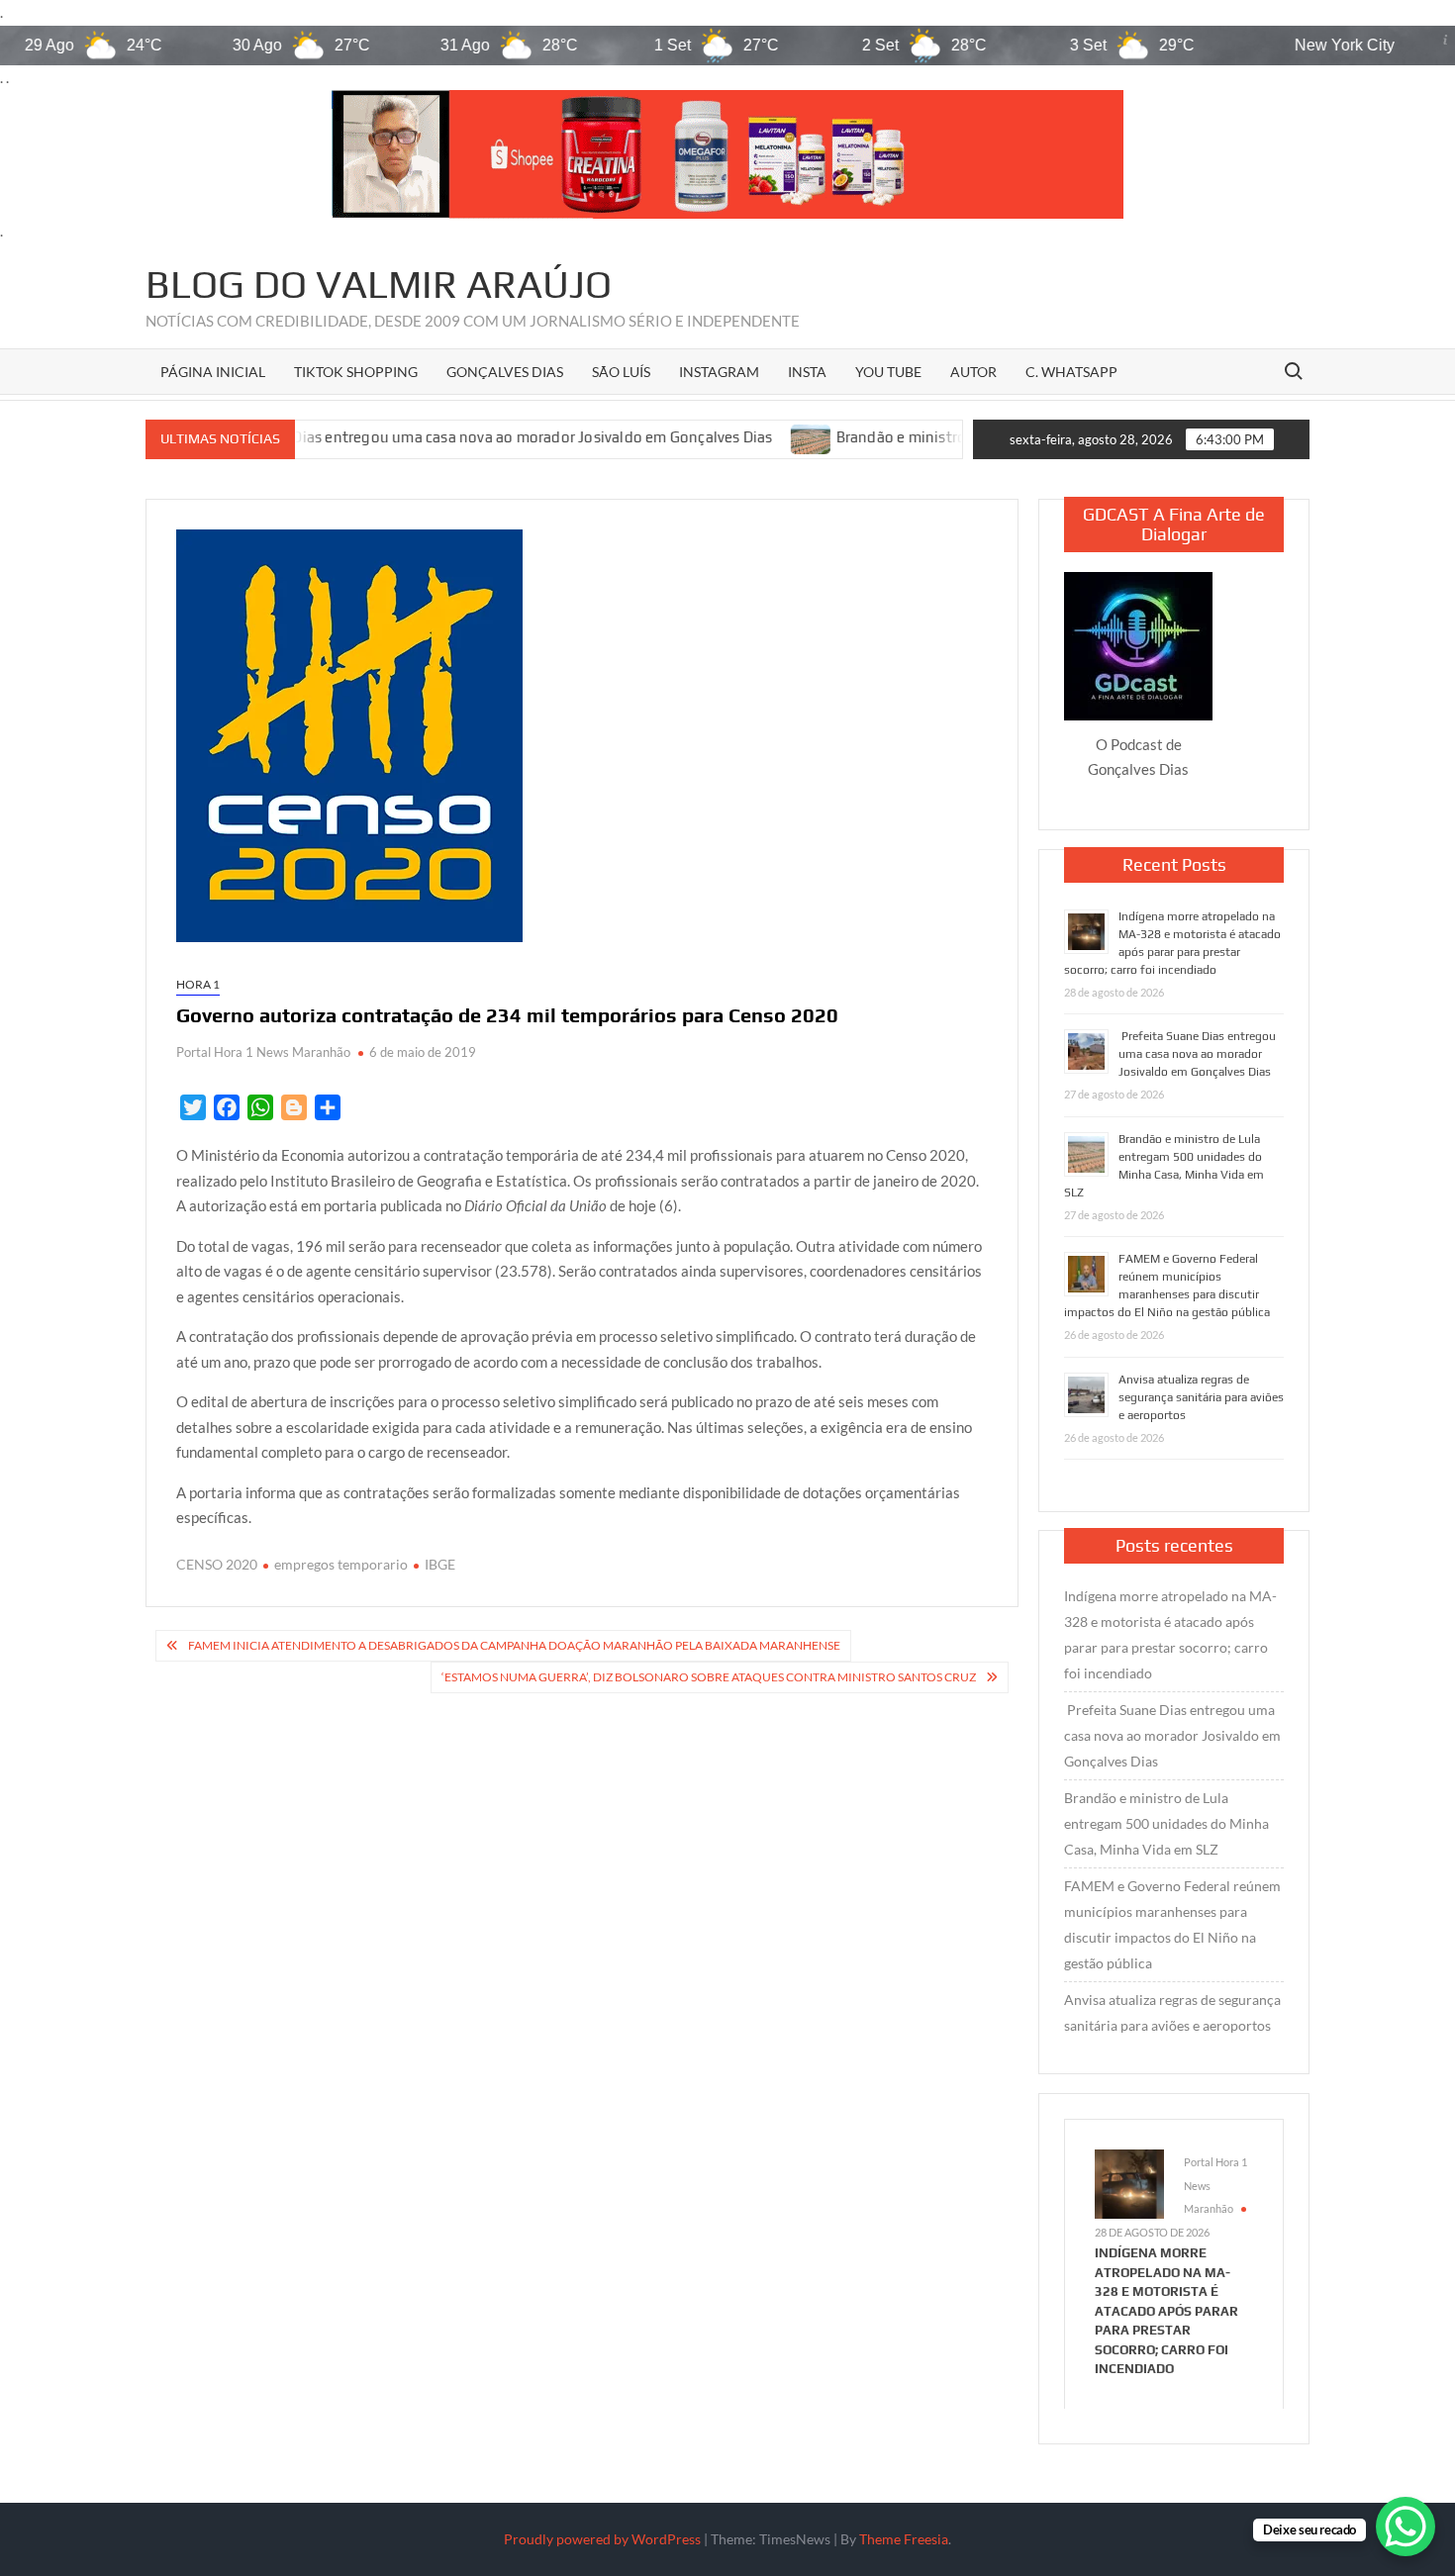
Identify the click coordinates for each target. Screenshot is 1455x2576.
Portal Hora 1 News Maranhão (263, 1052)
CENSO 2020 (217, 1564)
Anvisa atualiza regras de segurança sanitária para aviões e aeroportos (1201, 1397)
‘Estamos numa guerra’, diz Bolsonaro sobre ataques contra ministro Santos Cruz (709, 1677)
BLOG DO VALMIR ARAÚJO (379, 284)
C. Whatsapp (1071, 372)
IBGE (440, 1564)
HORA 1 (198, 984)
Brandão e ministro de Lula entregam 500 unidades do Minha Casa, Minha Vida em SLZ (1166, 1823)
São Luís (621, 372)
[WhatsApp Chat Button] (1406, 2527)
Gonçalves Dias (505, 372)
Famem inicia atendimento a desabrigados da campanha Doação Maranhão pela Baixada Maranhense (514, 1645)
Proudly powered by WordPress (602, 2539)
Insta (807, 372)
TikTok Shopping (356, 372)
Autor (973, 372)
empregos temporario (341, 1564)
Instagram (719, 372)
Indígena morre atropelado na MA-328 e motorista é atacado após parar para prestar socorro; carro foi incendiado (1170, 1634)
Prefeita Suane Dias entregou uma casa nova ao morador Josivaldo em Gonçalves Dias (364, 438)
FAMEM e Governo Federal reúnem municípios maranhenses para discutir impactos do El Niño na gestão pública (1172, 1924)
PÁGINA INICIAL (213, 372)
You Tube (888, 372)
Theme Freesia (904, 2539)
